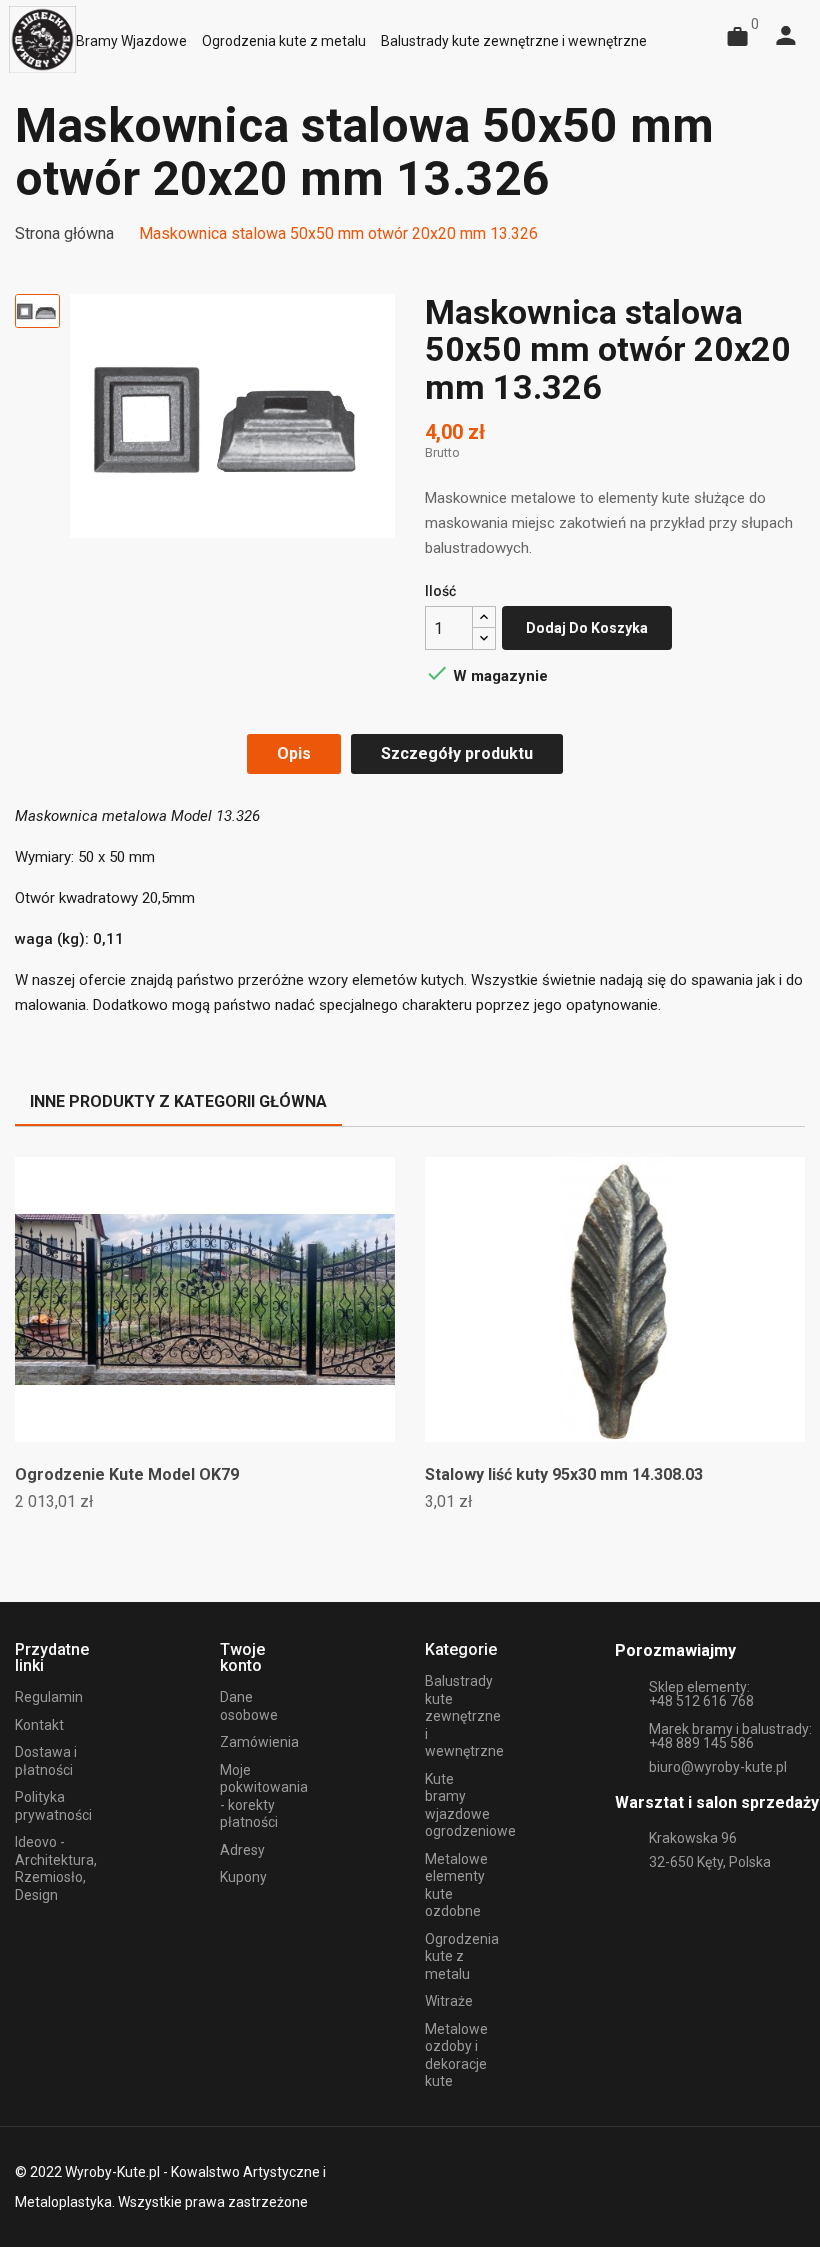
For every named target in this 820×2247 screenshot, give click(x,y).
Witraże (449, 2001)
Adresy (242, 1850)
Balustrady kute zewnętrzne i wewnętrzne (464, 1716)
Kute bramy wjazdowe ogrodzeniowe (470, 1805)
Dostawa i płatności (46, 1761)
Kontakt (39, 1725)
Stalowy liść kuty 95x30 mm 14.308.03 (564, 1474)
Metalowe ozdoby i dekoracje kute (456, 2055)
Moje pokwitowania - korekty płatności (264, 1796)
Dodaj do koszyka (587, 628)
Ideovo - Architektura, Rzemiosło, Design (56, 1868)
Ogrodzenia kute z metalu (462, 1956)
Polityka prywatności (53, 1806)
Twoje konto (242, 1657)
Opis (294, 753)
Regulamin (49, 1697)
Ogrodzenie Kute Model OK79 (127, 1474)
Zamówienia (259, 1742)
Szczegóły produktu (457, 753)
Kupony (243, 1877)
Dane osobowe (249, 1706)
